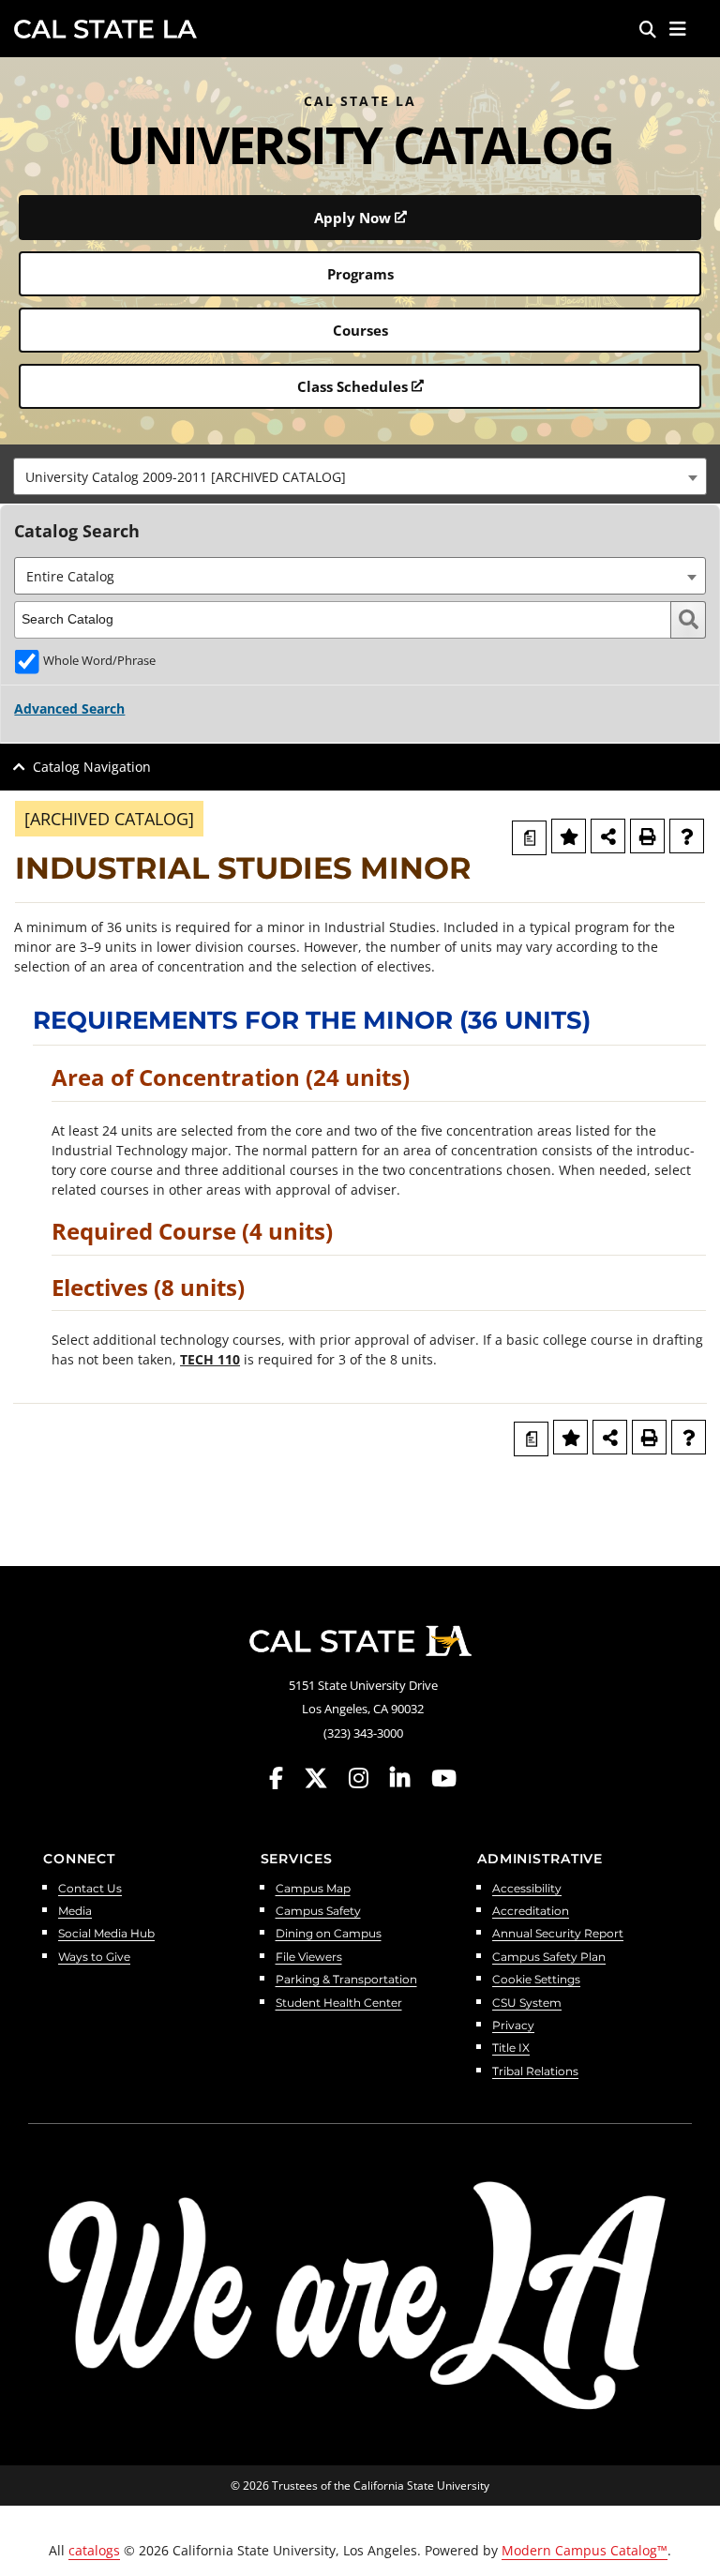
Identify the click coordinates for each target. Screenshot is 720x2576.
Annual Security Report (558, 1934)
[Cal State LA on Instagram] (367, 1778)
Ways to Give (94, 1958)
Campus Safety (318, 1912)
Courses (360, 330)
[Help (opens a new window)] (687, 836)
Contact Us (90, 1889)
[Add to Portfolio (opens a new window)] (569, 836)
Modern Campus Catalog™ (585, 2550)
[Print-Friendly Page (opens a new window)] (647, 836)
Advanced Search (69, 708)
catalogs (94, 2550)
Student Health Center (339, 2004)
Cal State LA (105, 29)
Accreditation (531, 1912)
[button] (678, 29)
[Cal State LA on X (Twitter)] (325, 1778)
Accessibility (527, 1889)
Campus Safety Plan (549, 1958)
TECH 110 (210, 1359)
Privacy (513, 2026)
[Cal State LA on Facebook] (285, 1778)
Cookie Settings (536, 1980)
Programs (360, 274)
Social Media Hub (106, 1934)
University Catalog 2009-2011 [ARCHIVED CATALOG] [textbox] (186, 477)
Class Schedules (352, 386)
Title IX (511, 2049)
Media (75, 1912)
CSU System (527, 2004)
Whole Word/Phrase (99, 661)
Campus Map (313, 1889)
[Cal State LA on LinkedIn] (409, 1778)
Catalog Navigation (92, 767)
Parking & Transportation (346, 1980)
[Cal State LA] (360, 1641)
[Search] (648, 29)
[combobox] (360, 476)
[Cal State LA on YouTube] (444, 1778)
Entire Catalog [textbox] (70, 576)
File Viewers (309, 1958)
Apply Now (352, 218)
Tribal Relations (535, 2072)
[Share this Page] (608, 836)
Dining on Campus (329, 1934)
